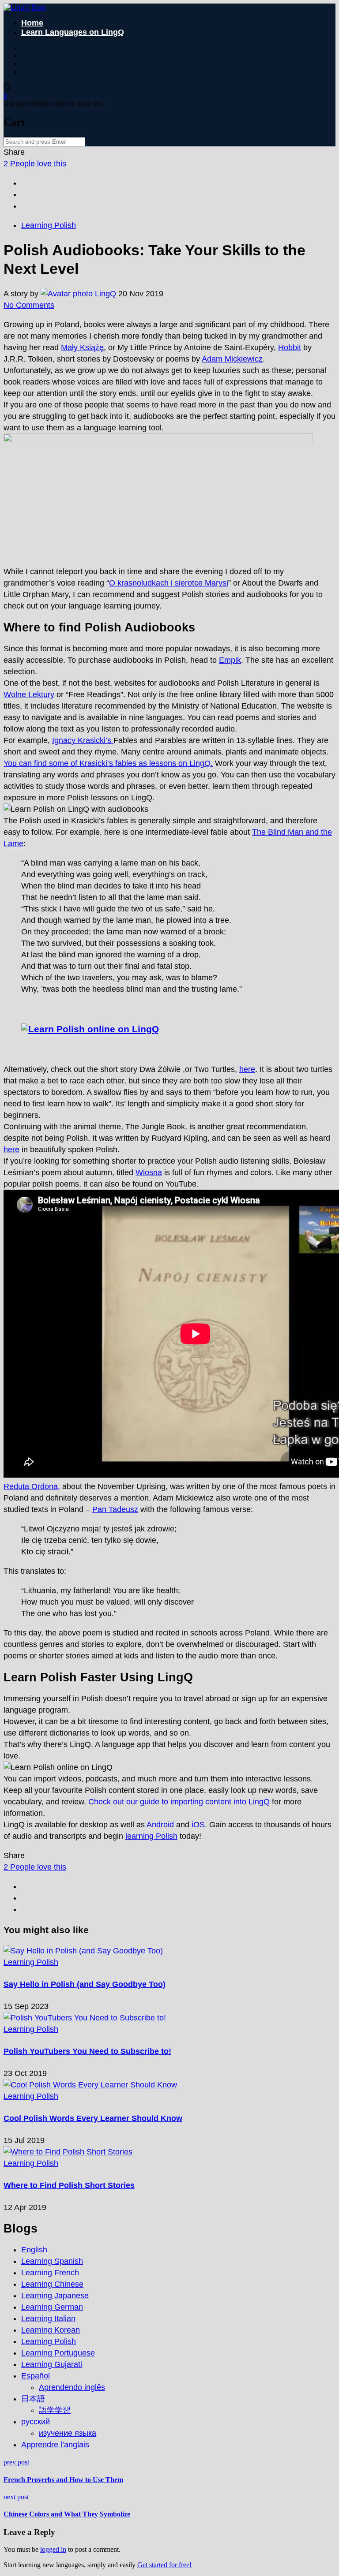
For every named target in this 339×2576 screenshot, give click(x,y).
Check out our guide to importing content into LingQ (179, 1802)
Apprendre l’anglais (55, 2445)
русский (36, 2422)
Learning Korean (51, 2330)
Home (32, 23)
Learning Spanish (52, 2261)
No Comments (29, 305)
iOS (198, 1825)
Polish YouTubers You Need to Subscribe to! (87, 2051)
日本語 (33, 2399)
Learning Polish (49, 225)
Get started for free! (164, 2565)
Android (160, 1825)
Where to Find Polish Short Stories (69, 2185)
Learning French (50, 2273)
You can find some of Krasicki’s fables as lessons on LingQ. (108, 763)
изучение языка (68, 2433)
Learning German (52, 2307)
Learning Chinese (52, 2284)
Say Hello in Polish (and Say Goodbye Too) (85, 1984)
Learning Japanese (55, 2296)
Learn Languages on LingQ (73, 32)
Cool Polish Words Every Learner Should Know (93, 2118)
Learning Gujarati (52, 2364)
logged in (53, 2549)
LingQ (105, 294)
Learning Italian (48, 2318)
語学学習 (55, 2410)
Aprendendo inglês (72, 2387)
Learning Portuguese (58, 2353)
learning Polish (151, 1836)
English (34, 2250)
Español (36, 2376)
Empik (230, 660)
